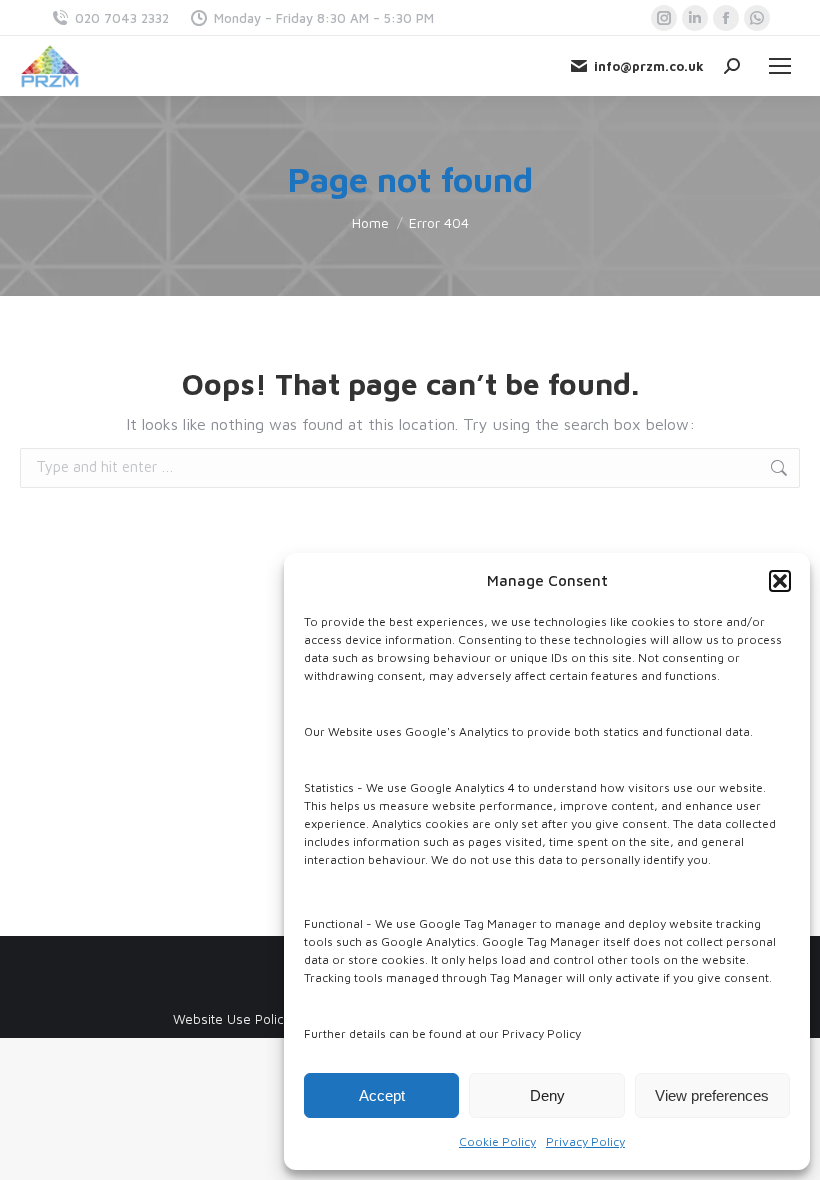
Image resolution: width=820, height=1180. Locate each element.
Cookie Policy (497, 1141)
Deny (547, 1095)
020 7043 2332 (122, 18)
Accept (382, 1095)
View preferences (712, 1095)
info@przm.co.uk (649, 66)
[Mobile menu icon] (780, 66)
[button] (780, 581)
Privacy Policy (585, 1141)
